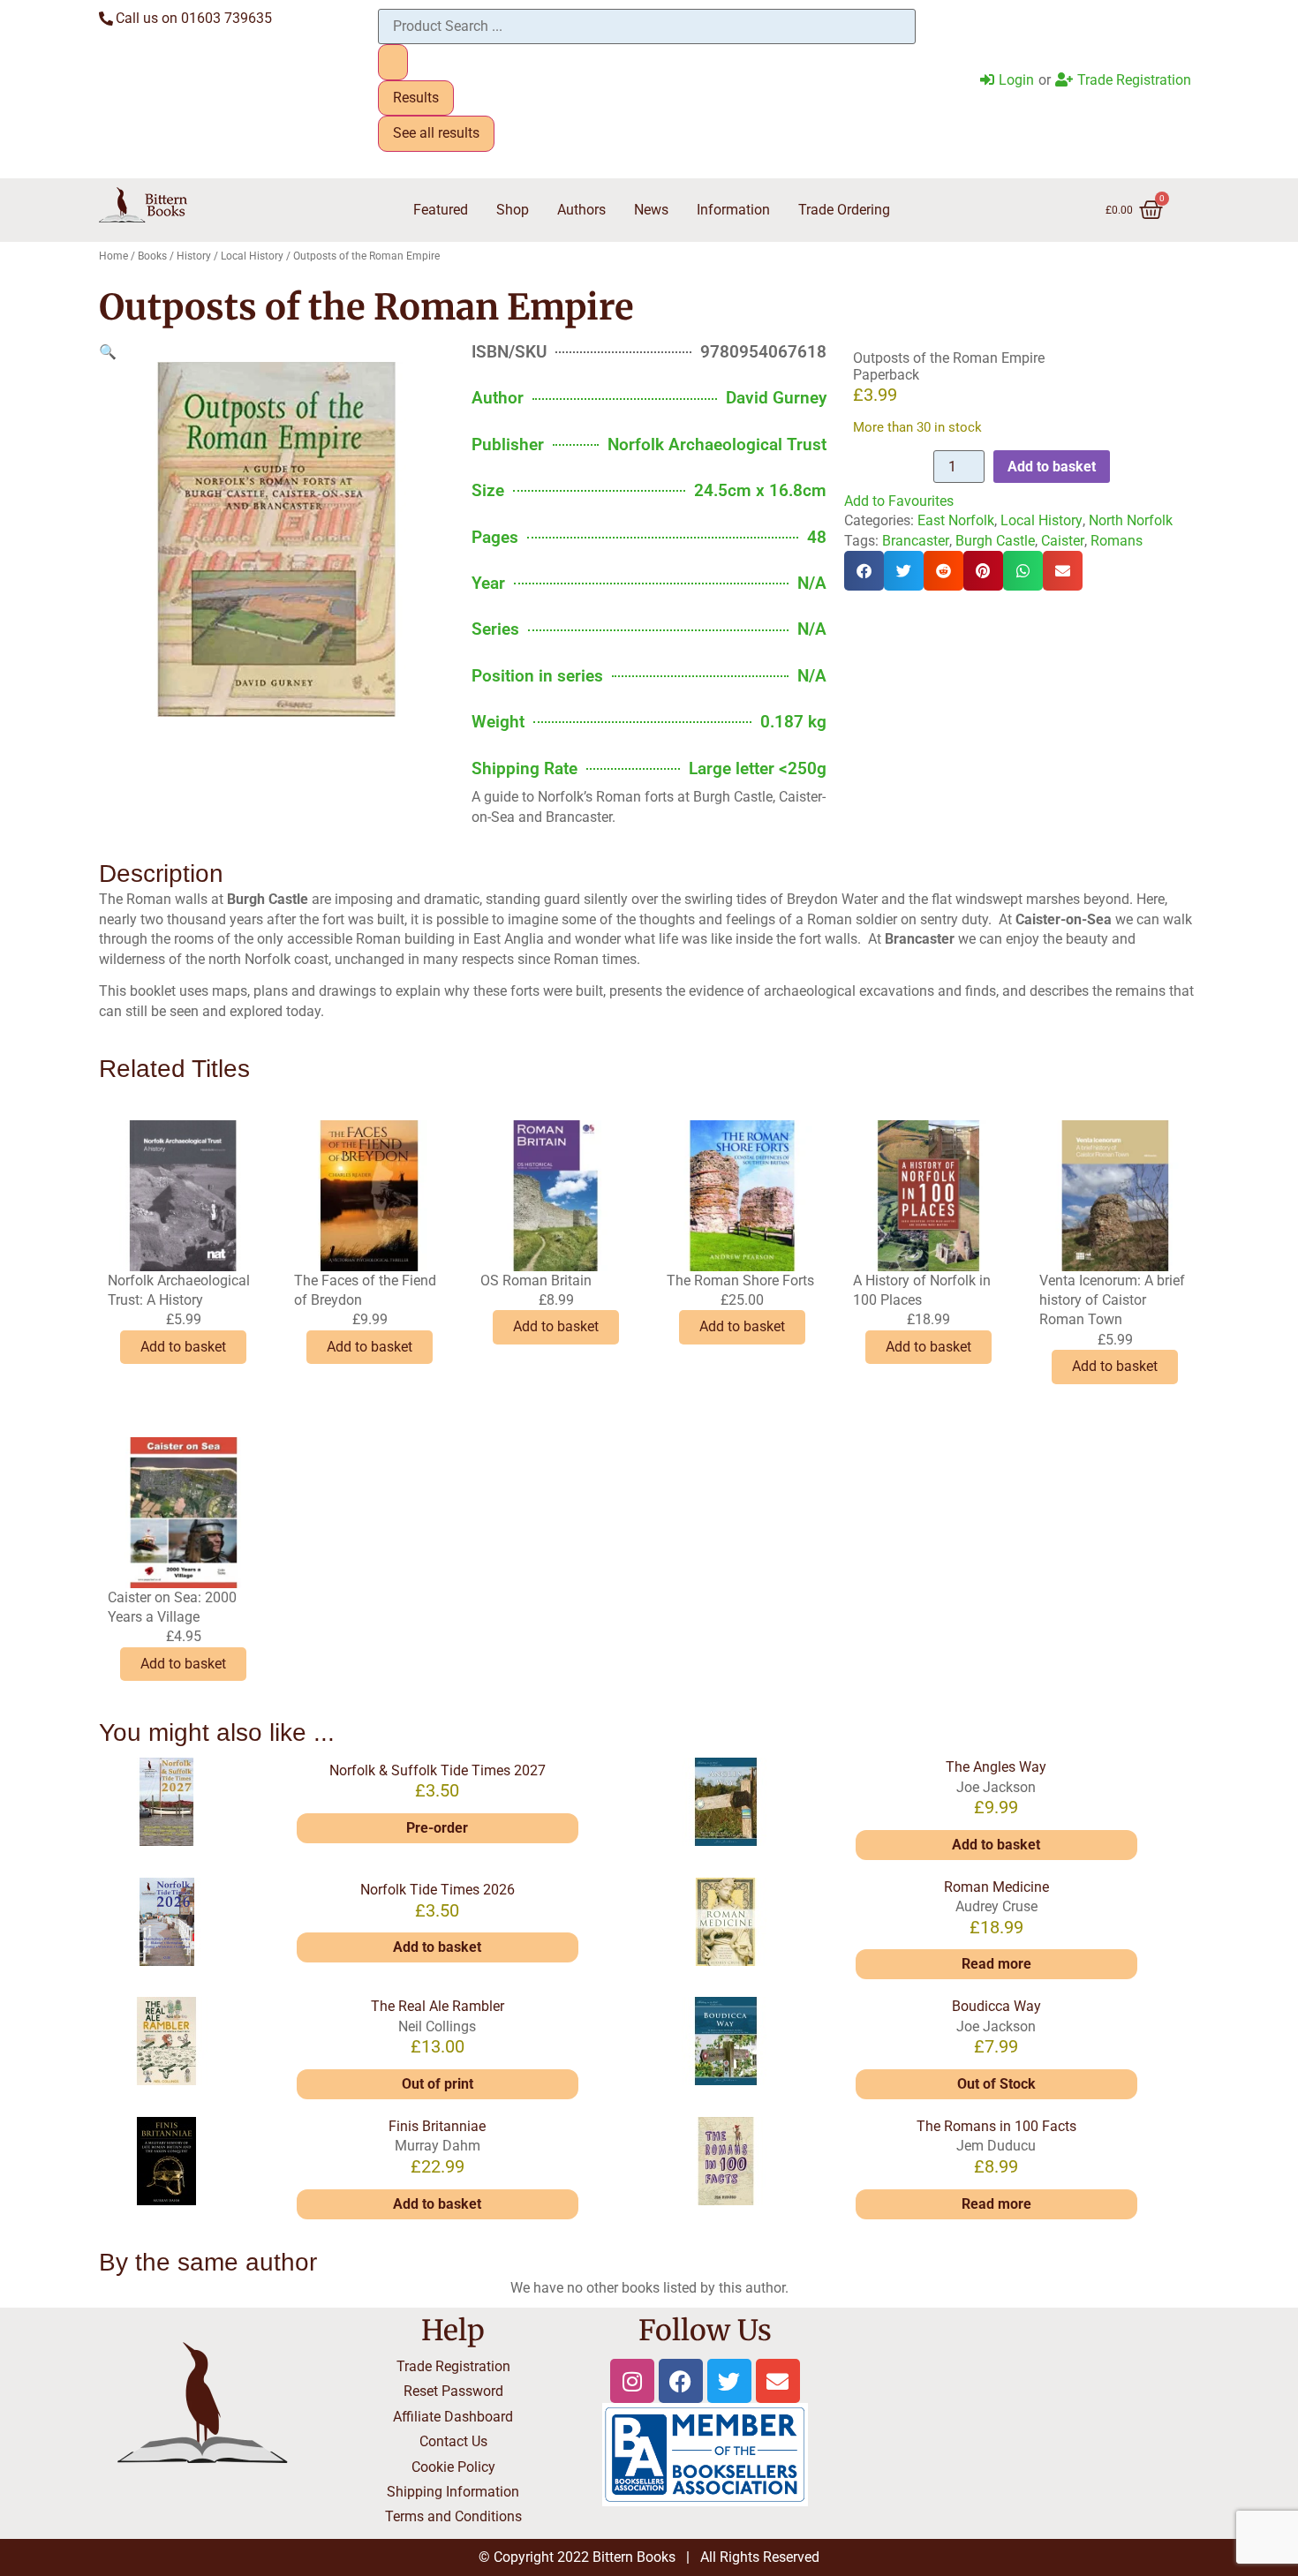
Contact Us (453, 2441)
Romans (1117, 541)
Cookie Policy (453, 2467)
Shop (513, 210)
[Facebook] (681, 2381)
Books (152, 256)
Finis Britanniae (437, 2126)
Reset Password (453, 2391)
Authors (581, 210)
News (651, 210)
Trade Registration (453, 2366)
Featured (441, 210)
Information (733, 210)
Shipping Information (453, 2492)
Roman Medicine (996, 1887)
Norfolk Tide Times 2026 (438, 1890)
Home (113, 256)
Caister (1063, 541)
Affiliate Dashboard (453, 2417)
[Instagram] (632, 2381)
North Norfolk (1131, 520)
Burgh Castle (995, 541)
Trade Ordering (844, 210)
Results (416, 98)
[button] (108, 352)
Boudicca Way (996, 2006)
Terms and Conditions (453, 2516)
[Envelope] (778, 2381)
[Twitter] (729, 2381)
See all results (436, 133)
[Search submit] (393, 62)
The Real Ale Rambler (438, 2006)
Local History (252, 256)
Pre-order (437, 1828)
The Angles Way (996, 1767)
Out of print (438, 2084)
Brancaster (916, 541)
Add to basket (1052, 467)
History (194, 256)
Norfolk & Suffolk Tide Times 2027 (438, 1770)
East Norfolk (956, 520)
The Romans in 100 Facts (996, 2126)
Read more (996, 1964)
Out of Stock (996, 2084)
